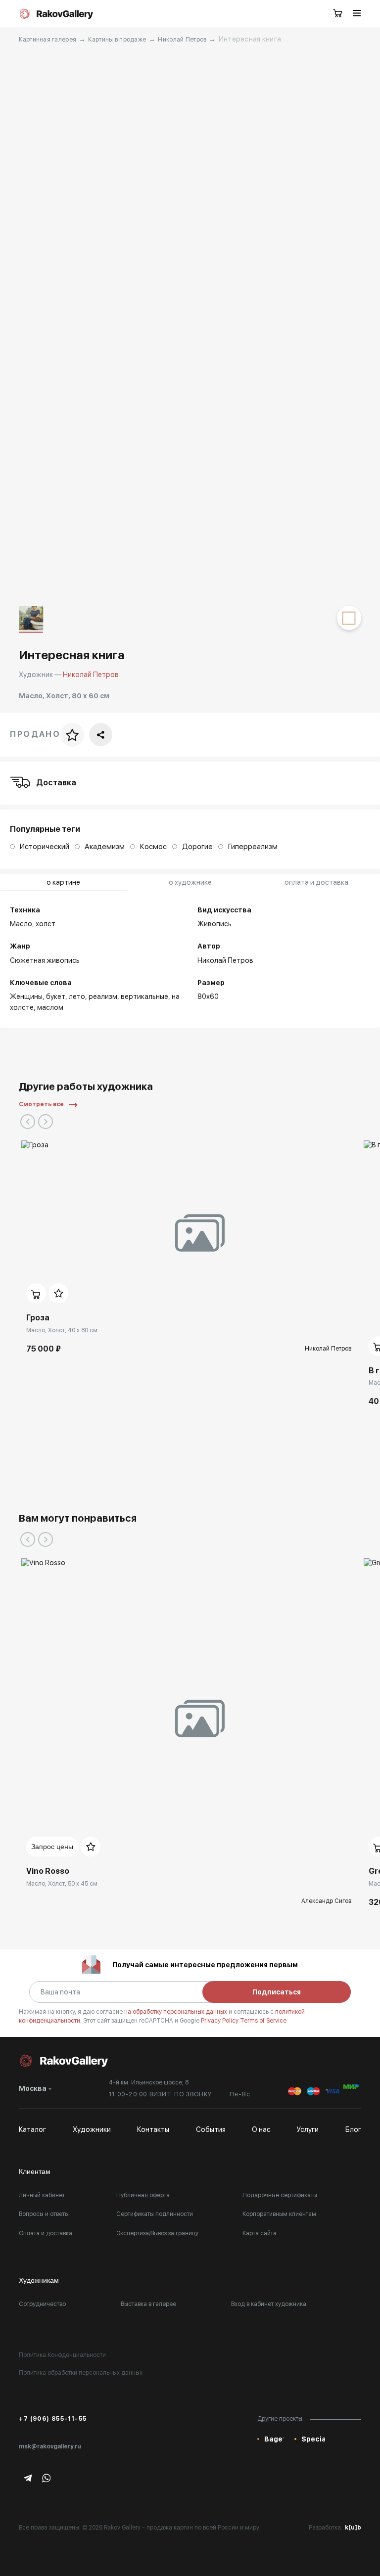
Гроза (38, 1318)
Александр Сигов (326, 1901)
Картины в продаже (117, 40)
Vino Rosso (48, 1871)
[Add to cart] (36, 1293)
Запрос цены (52, 1847)
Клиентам (35, 2171)
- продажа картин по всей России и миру (201, 2528)
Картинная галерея (47, 40)
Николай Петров (182, 40)
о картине (63, 882)
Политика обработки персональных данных (81, 2373)
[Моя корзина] (338, 14)
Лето (77, 996)
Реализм (103, 996)
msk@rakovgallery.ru (50, 2446)
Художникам (39, 2280)
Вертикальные (144, 996)
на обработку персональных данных (176, 2012)
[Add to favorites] (58, 1293)
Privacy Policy (220, 2021)
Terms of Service (263, 2021)
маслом (50, 1007)
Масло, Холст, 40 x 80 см (62, 1330)
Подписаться (277, 1992)
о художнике (190, 882)
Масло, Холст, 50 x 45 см (62, 1884)
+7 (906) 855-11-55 (53, 2419)
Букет (56, 996)
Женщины (26, 996)
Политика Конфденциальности (62, 2355)
